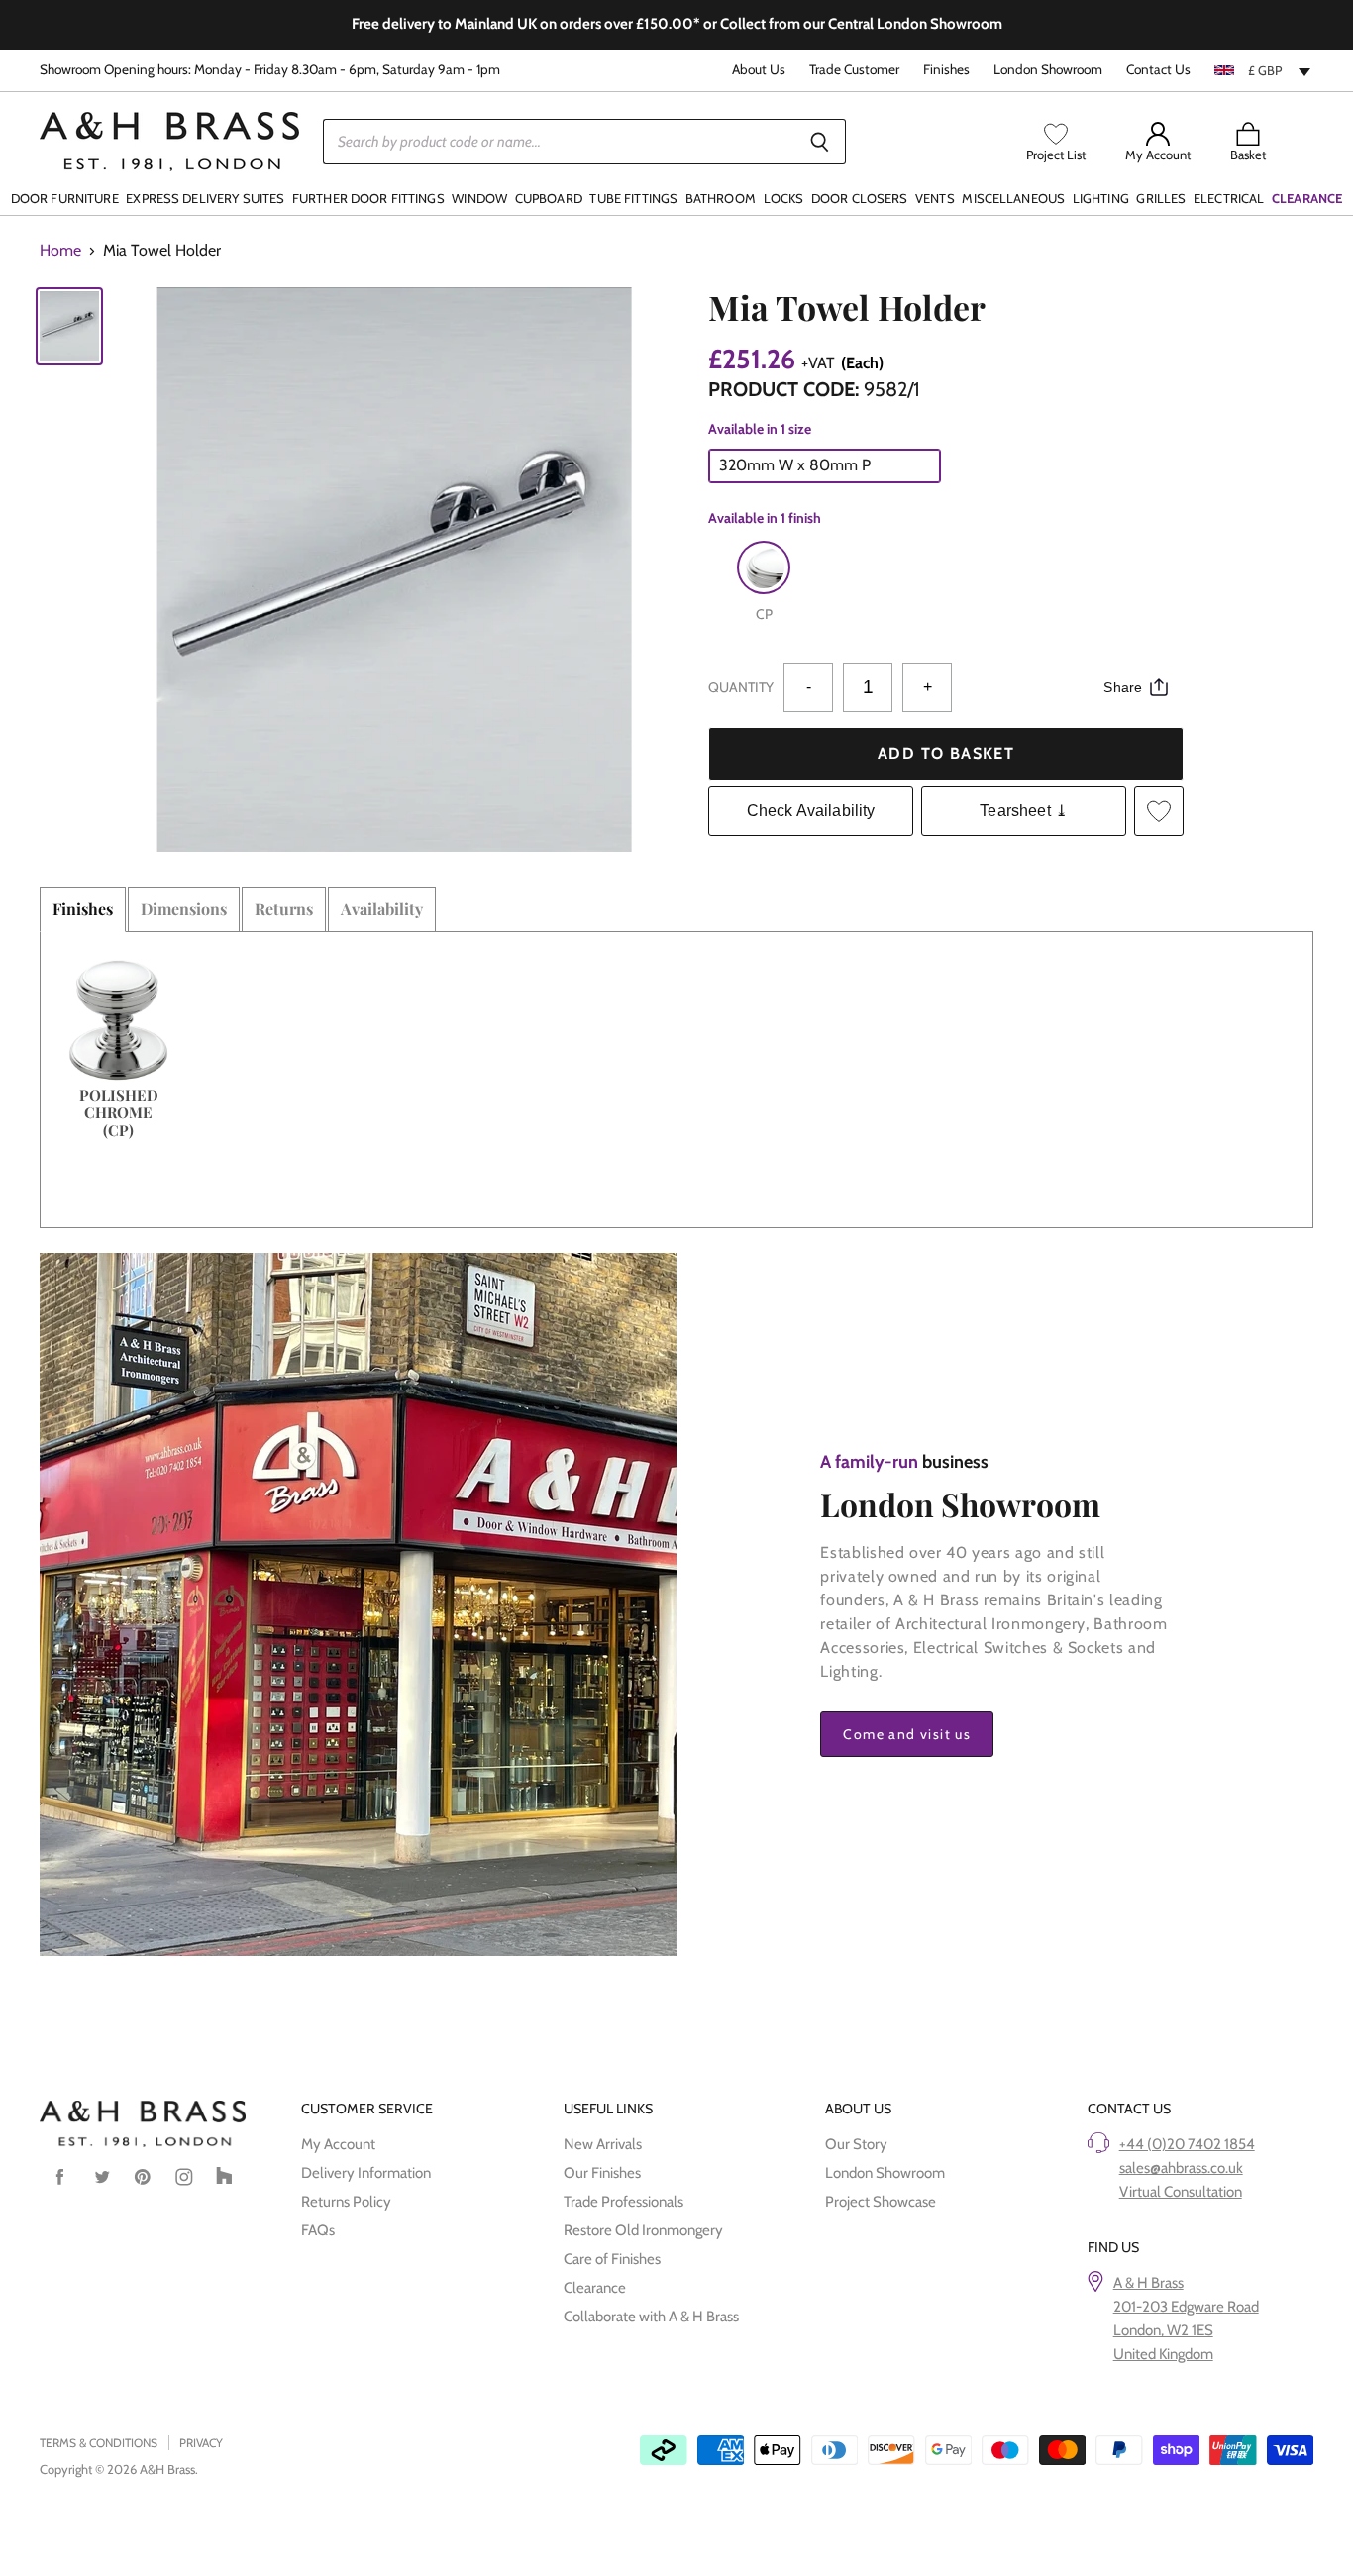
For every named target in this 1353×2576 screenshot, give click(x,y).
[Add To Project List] (1159, 811)
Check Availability (811, 811)
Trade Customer (854, 70)
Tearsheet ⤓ (1024, 811)
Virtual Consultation (1181, 2192)
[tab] (83, 909)
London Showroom (1048, 70)
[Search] (820, 142)
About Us (759, 70)
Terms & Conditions (99, 2443)
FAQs (318, 2230)
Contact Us (1158, 70)
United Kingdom (1163, 2354)
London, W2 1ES (1163, 2330)
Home (60, 251)
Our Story (856, 2144)
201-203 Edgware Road (1186, 2307)
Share (1123, 687)
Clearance (595, 2288)
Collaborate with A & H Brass (651, 2317)
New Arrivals (603, 2144)
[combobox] (1264, 70)
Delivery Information (366, 2173)
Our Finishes (602, 2173)
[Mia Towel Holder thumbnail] (69, 326)
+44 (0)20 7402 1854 (1187, 2144)
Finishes (946, 70)
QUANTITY (741, 687)
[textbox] (1264, 70)
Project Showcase (881, 2202)
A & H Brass (1148, 2283)
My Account (338, 2144)
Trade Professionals (624, 2202)
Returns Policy (346, 2202)
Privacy (201, 2443)
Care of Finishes (612, 2259)
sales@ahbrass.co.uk (1181, 2168)
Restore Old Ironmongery (643, 2230)
